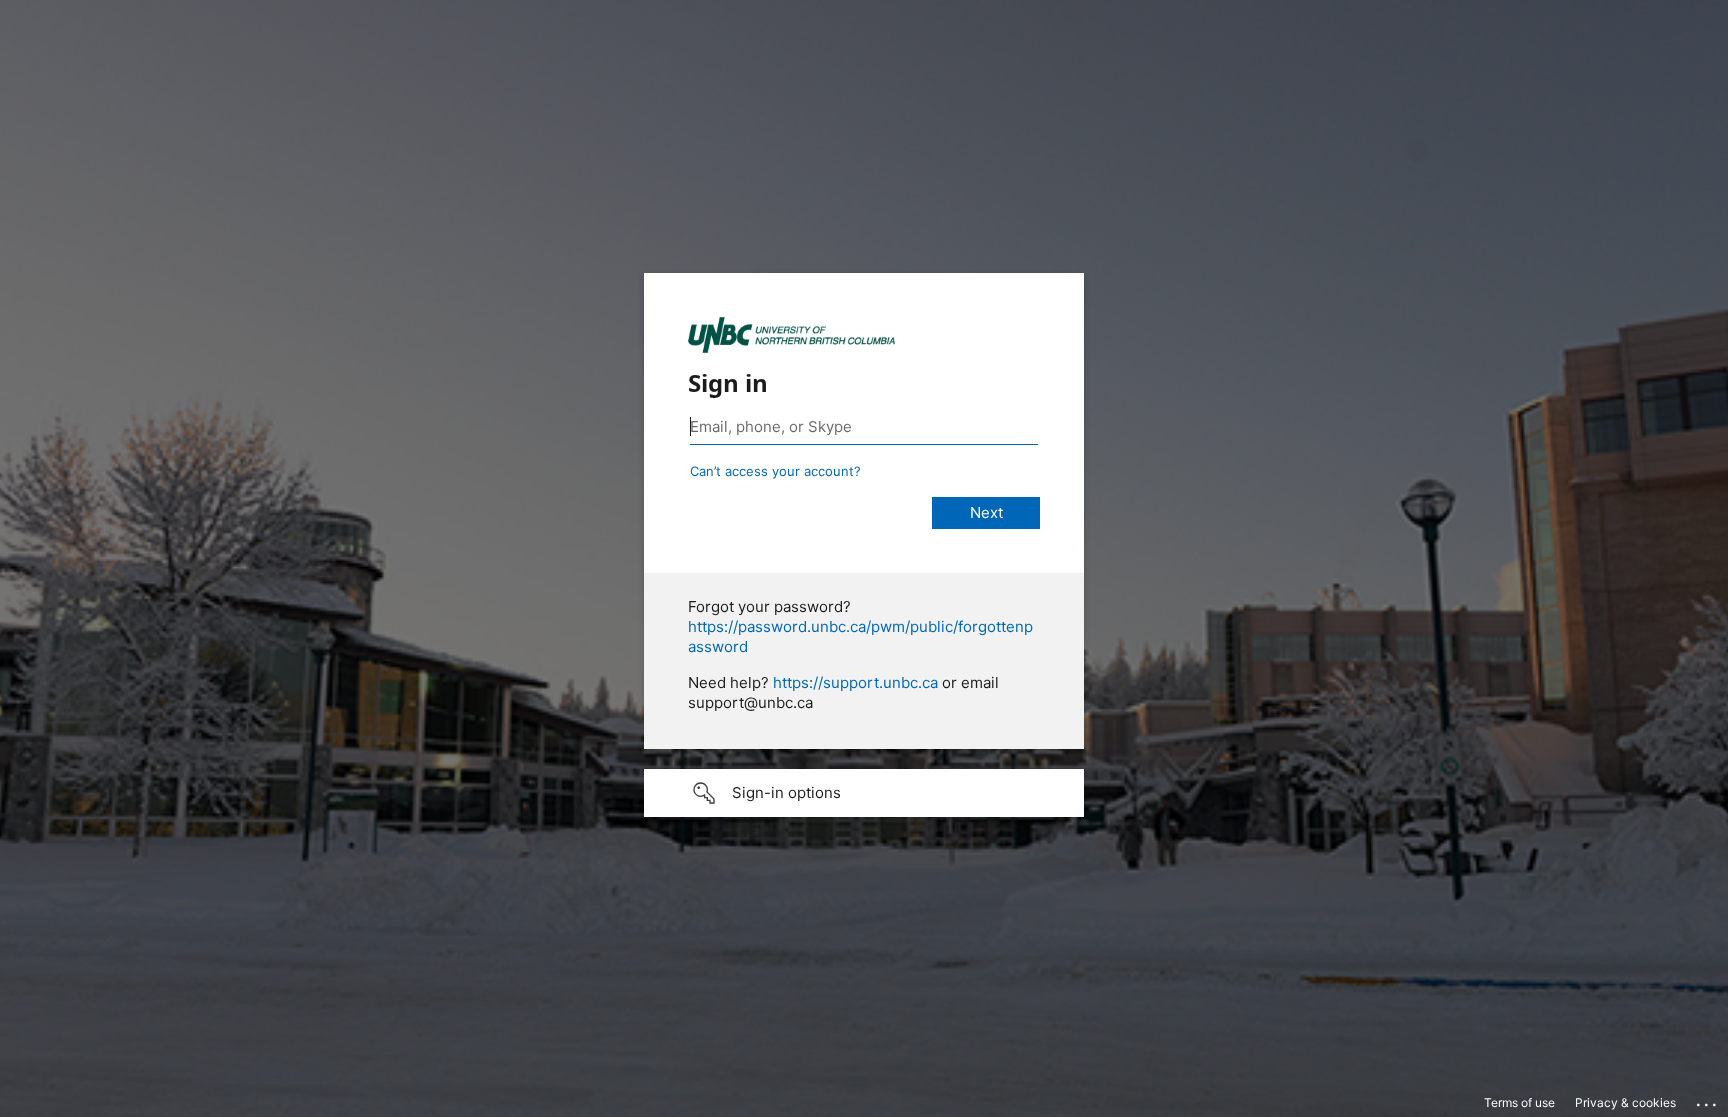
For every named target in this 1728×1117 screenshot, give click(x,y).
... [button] (1708, 1100)
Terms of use (1519, 1102)
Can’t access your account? (775, 471)
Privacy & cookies (1625, 1102)
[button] (864, 793)
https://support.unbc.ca (855, 682)
